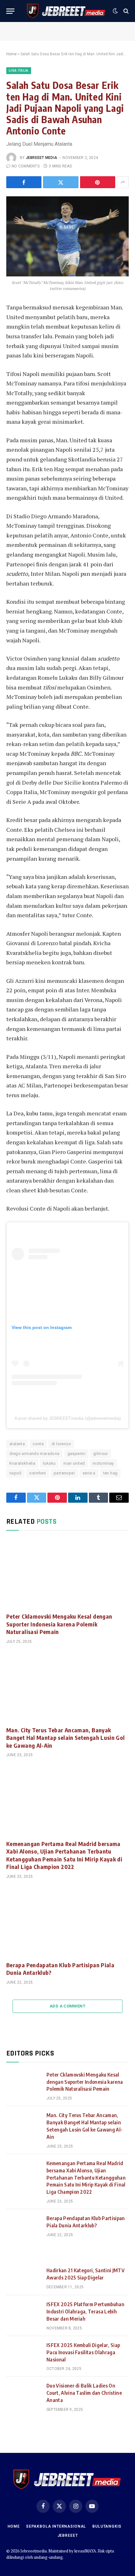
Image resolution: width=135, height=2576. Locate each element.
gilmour (101, 1454)
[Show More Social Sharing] (123, 182)
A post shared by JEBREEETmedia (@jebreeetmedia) (68, 1418)
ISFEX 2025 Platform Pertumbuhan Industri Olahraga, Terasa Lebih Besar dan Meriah (85, 2312)
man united (74, 1463)
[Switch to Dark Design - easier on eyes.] (115, 11)
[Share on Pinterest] (98, 182)
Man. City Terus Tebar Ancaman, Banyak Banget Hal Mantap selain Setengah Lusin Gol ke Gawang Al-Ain (65, 1738)
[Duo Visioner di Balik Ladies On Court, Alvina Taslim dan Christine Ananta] (24, 2394)
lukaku (49, 1463)
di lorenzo (61, 1444)
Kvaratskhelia (22, 1463)
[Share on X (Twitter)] (61, 182)
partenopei (64, 1473)
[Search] (125, 11)
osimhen (38, 1473)
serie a (89, 1473)
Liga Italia (19, 71)
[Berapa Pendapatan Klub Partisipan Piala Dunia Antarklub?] (67, 1922)
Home (11, 54)
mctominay (103, 1463)
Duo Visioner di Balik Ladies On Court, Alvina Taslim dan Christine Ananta (84, 2393)
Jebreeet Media (41, 158)
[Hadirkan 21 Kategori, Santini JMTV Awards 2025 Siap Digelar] (24, 2278)
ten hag (111, 1473)
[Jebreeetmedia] (66, 11)
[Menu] (10, 11)
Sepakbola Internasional (56, 2526)
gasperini (77, 1454)
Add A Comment (67, 2006)
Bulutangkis (107, 2526)
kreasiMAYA (85, 2551)
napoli (15, 1473)
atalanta (17, 1444)
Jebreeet (68, 2535)
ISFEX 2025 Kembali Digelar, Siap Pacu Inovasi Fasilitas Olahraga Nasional (83, 2352)
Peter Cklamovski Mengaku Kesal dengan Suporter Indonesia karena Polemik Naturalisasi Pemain (59, 1624)
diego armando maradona (35, 1454)
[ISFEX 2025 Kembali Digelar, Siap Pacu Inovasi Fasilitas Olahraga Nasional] (24, 2353)
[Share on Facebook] (24, 182)
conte (38, 1444)
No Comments (26, 166)
